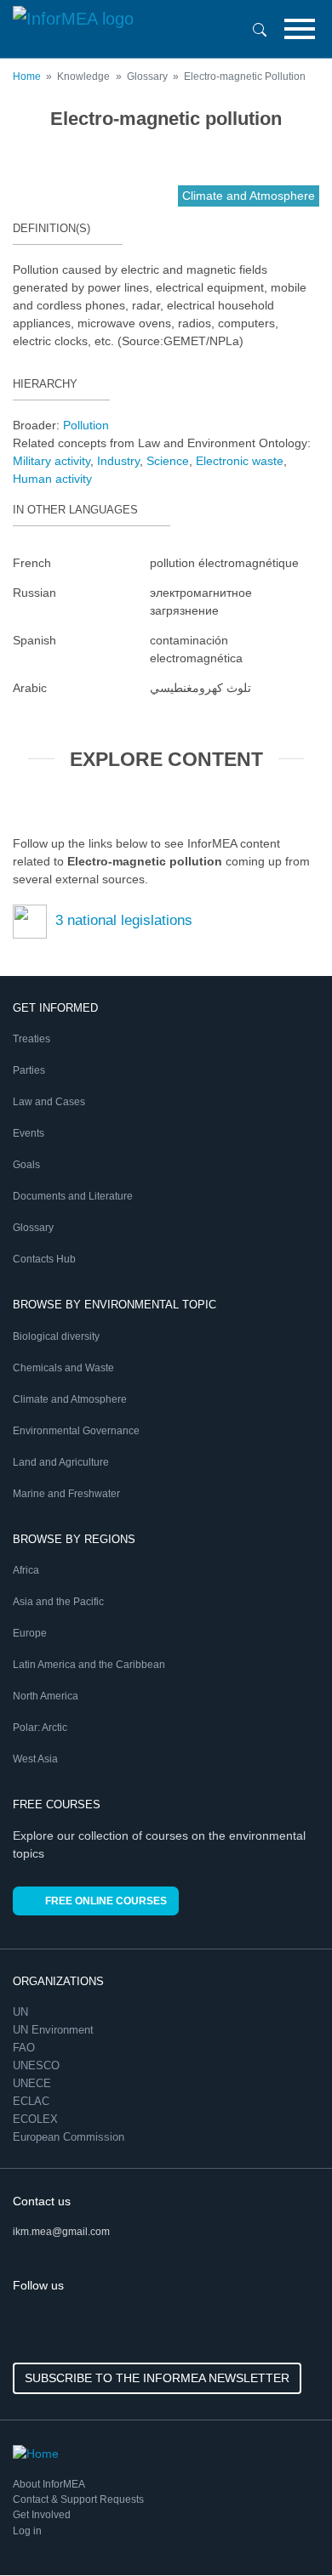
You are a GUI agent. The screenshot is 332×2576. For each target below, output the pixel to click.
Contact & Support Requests (78, 2499)
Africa (26, 1570)
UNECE (34, 2083)
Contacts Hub (44, 1259)
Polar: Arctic (40, 1728)
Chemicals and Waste (63, 1368)
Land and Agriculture (61, 1462)
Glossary (33, 1228)
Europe (30, 1633)
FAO (26, 2048)
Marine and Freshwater (66, 1494)
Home (27, 77)
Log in (27, 2531)
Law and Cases (49, 1102)
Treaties (31, 1039)
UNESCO (38, 2065)
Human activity (52, 479)
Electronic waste (240, 461)
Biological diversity (56, 1336)
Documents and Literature (73, 1196)
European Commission (70, 2137)
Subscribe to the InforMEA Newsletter (157, 2378)
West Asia (35, 1759)
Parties (29, 1070)
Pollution (86, 425)
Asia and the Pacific (58, 1602)
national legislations (124, 920)
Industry (118, 461)
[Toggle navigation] (300, 29)
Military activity (52, 461)
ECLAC (33, 2101)
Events (29, 1133)
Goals (26, 1165)
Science (168, 461)
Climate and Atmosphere (70, 1399)
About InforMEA (49, 2484)
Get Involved (42, 2515)
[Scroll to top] (283, 2527)
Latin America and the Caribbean (89, 1665)
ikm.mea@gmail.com (61, 2232)
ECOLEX (37, 2119)
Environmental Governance (76, 1431)
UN (22, 2012)
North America (46, 1696)
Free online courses (106, 1901)
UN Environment (55, 2030)
